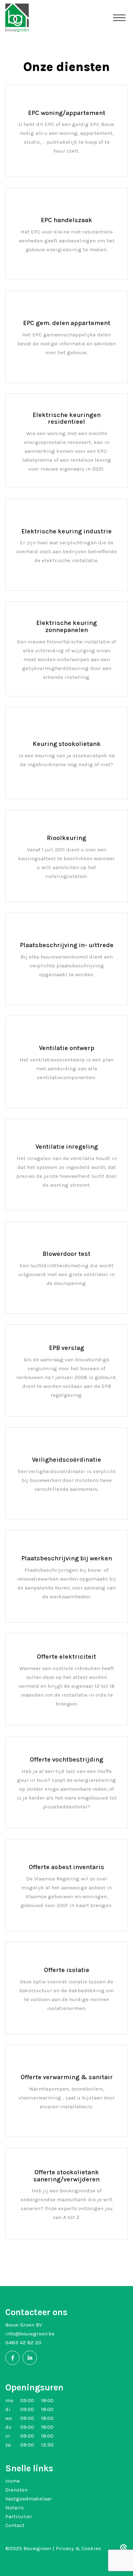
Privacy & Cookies (78, 2548)
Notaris (15, 2508)
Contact (15, 2525)
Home (13, 2481)
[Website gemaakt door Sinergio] (124, 2549)
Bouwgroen (38, 2548)
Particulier (19, 2516)
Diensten (16, 2490)
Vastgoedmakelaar (29, 2499)
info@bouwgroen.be (30, 2334)
